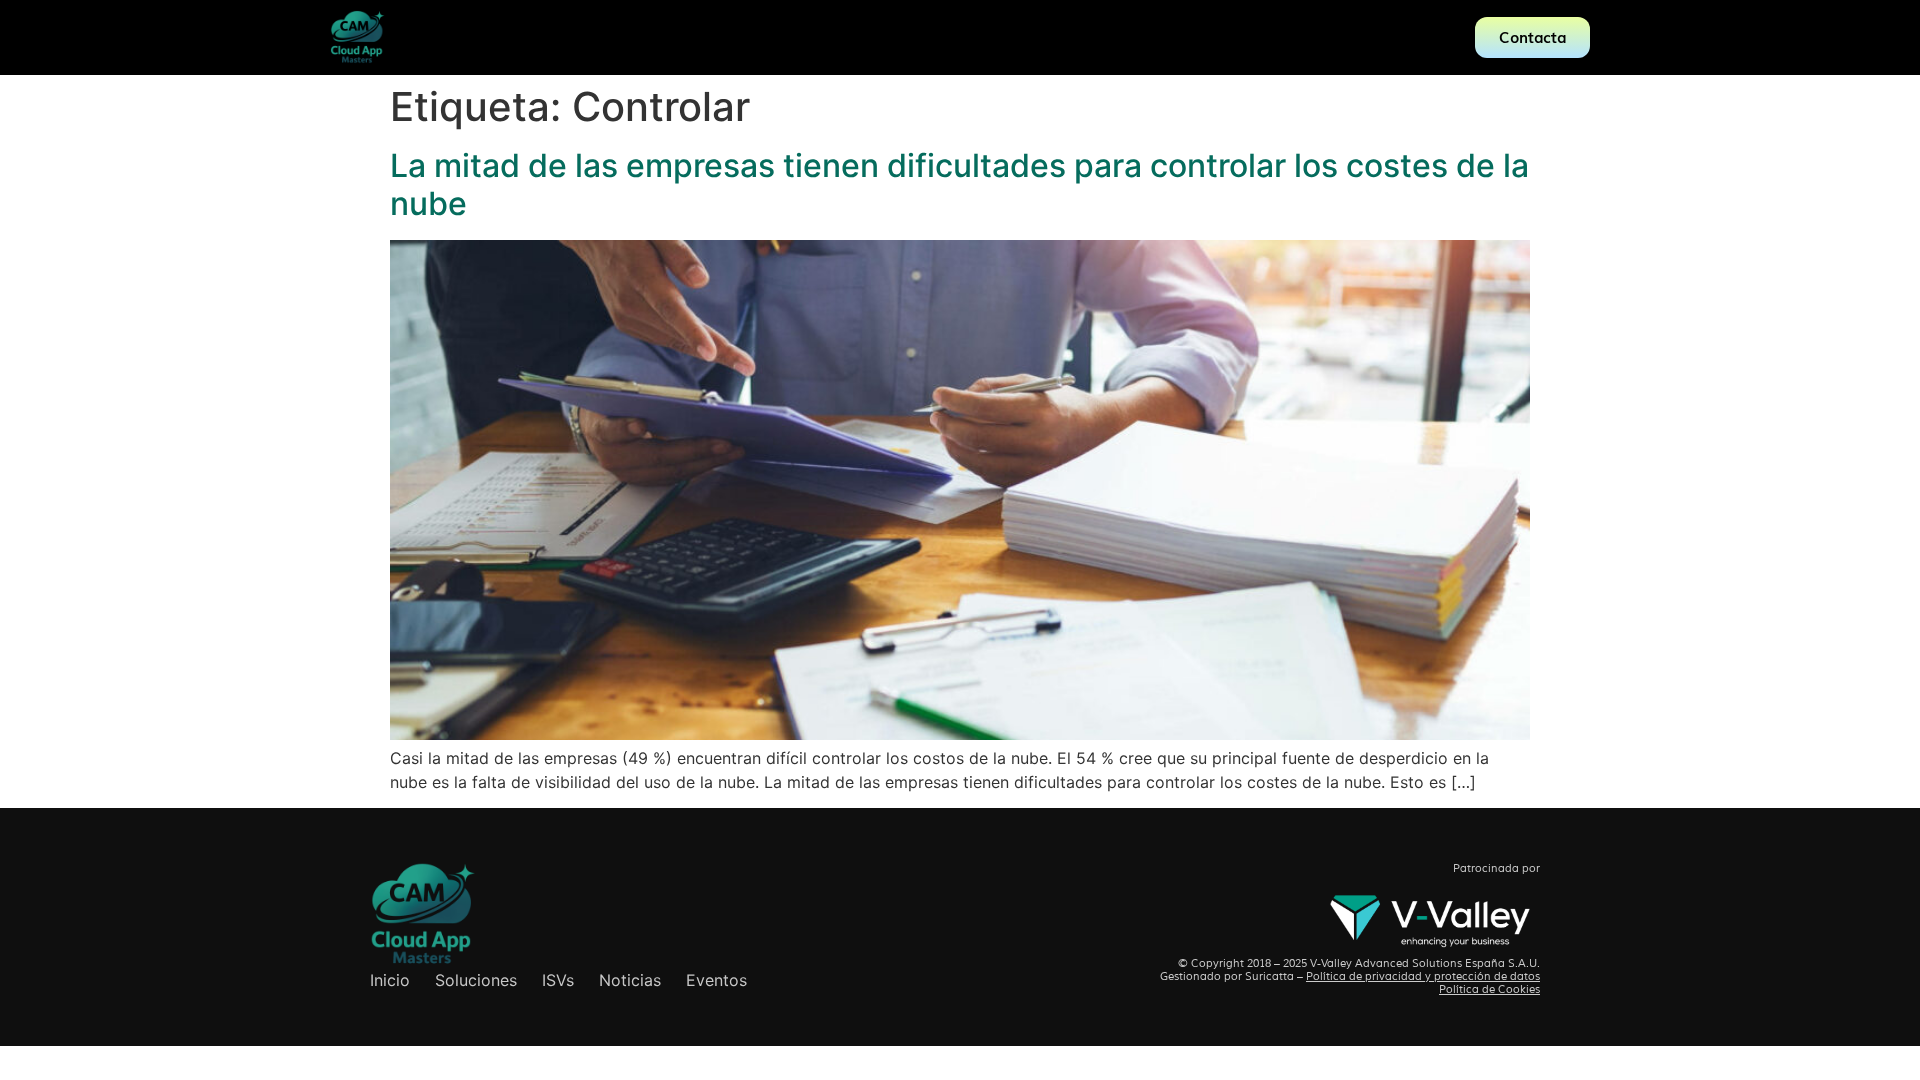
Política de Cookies (1489, 989)
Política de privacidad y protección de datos (1423, 976)
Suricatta (1269, 976)
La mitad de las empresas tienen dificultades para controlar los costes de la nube (959, 184)
